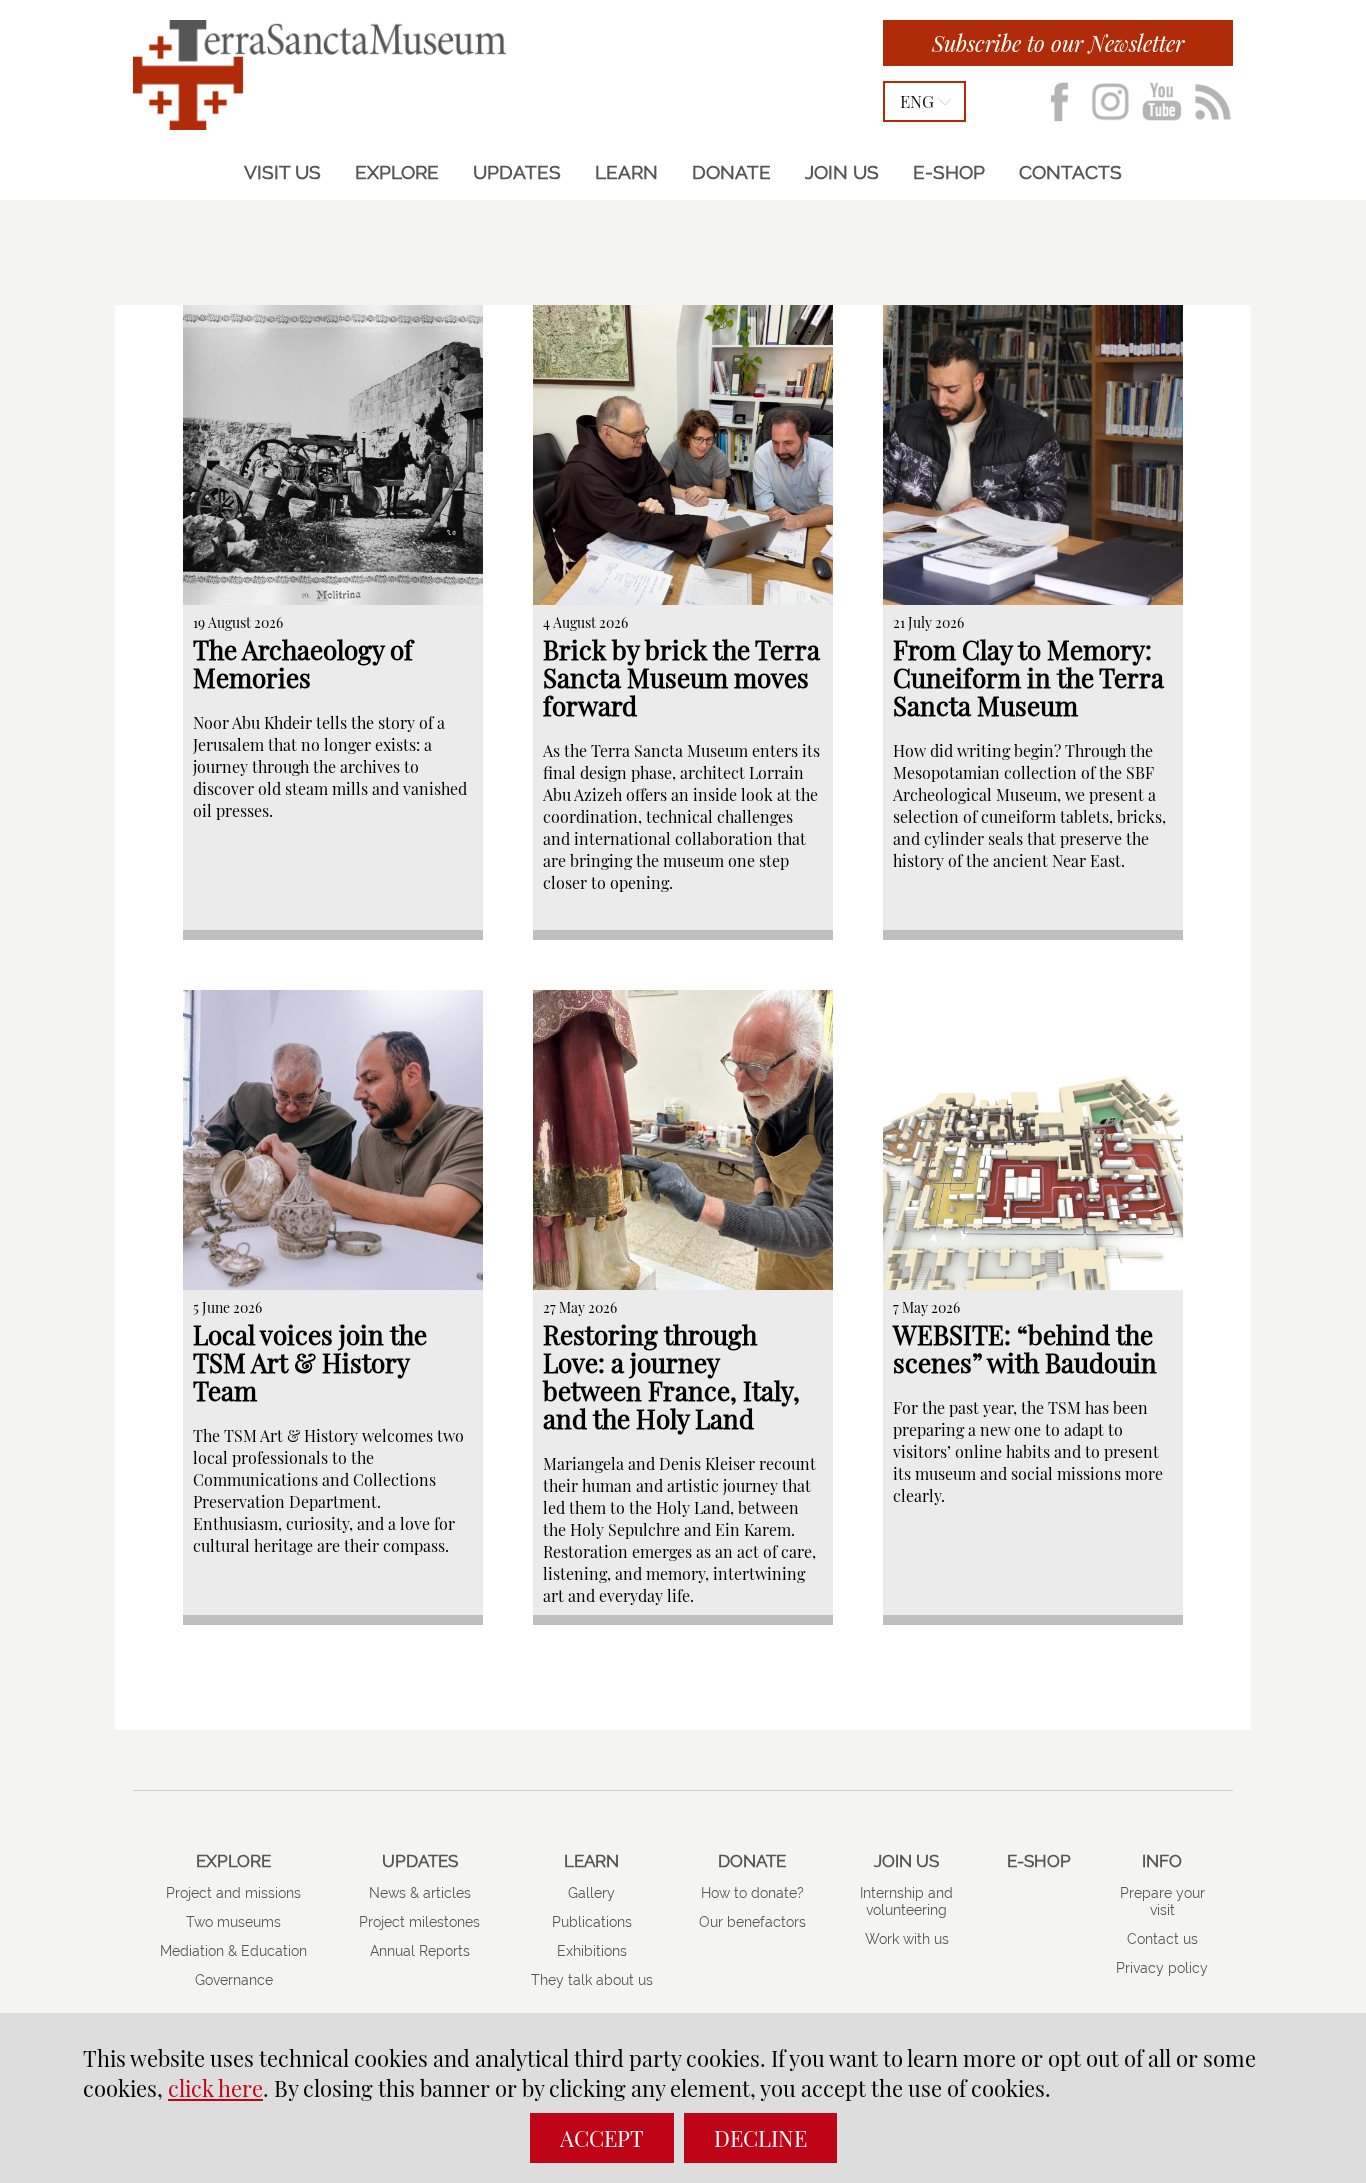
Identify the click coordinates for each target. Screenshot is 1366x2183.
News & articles (420, 1893)
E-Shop (949, 172)
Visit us (282, 172)
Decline (760, 2138)
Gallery (591, 1893)
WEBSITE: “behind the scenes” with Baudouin (1025, 1348)
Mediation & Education (233, 1951)
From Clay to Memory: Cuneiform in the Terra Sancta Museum (1028, 677)
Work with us (907, 1939)
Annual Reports (420, 1951)
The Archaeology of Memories (303, 663)
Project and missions (233, 1893)
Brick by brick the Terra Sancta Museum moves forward (681, 677)
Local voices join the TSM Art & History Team (310, 1362)
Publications (592, 1922)
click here (215, 2088)
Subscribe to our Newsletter (1058, 43)
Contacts (1070, 172)
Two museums (233, 1922)
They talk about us (592, 1980)
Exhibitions (592, 1951)
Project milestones (419, 1922)
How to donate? (752, 1893)
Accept (602, 2138)
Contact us (1162, 1939)
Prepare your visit (1162, 1901)
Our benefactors (752, 1922)
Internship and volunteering (906, 1901)
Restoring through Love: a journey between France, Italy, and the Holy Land (671, 1376)
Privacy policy (1162, 1968)
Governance (234, 1980)
